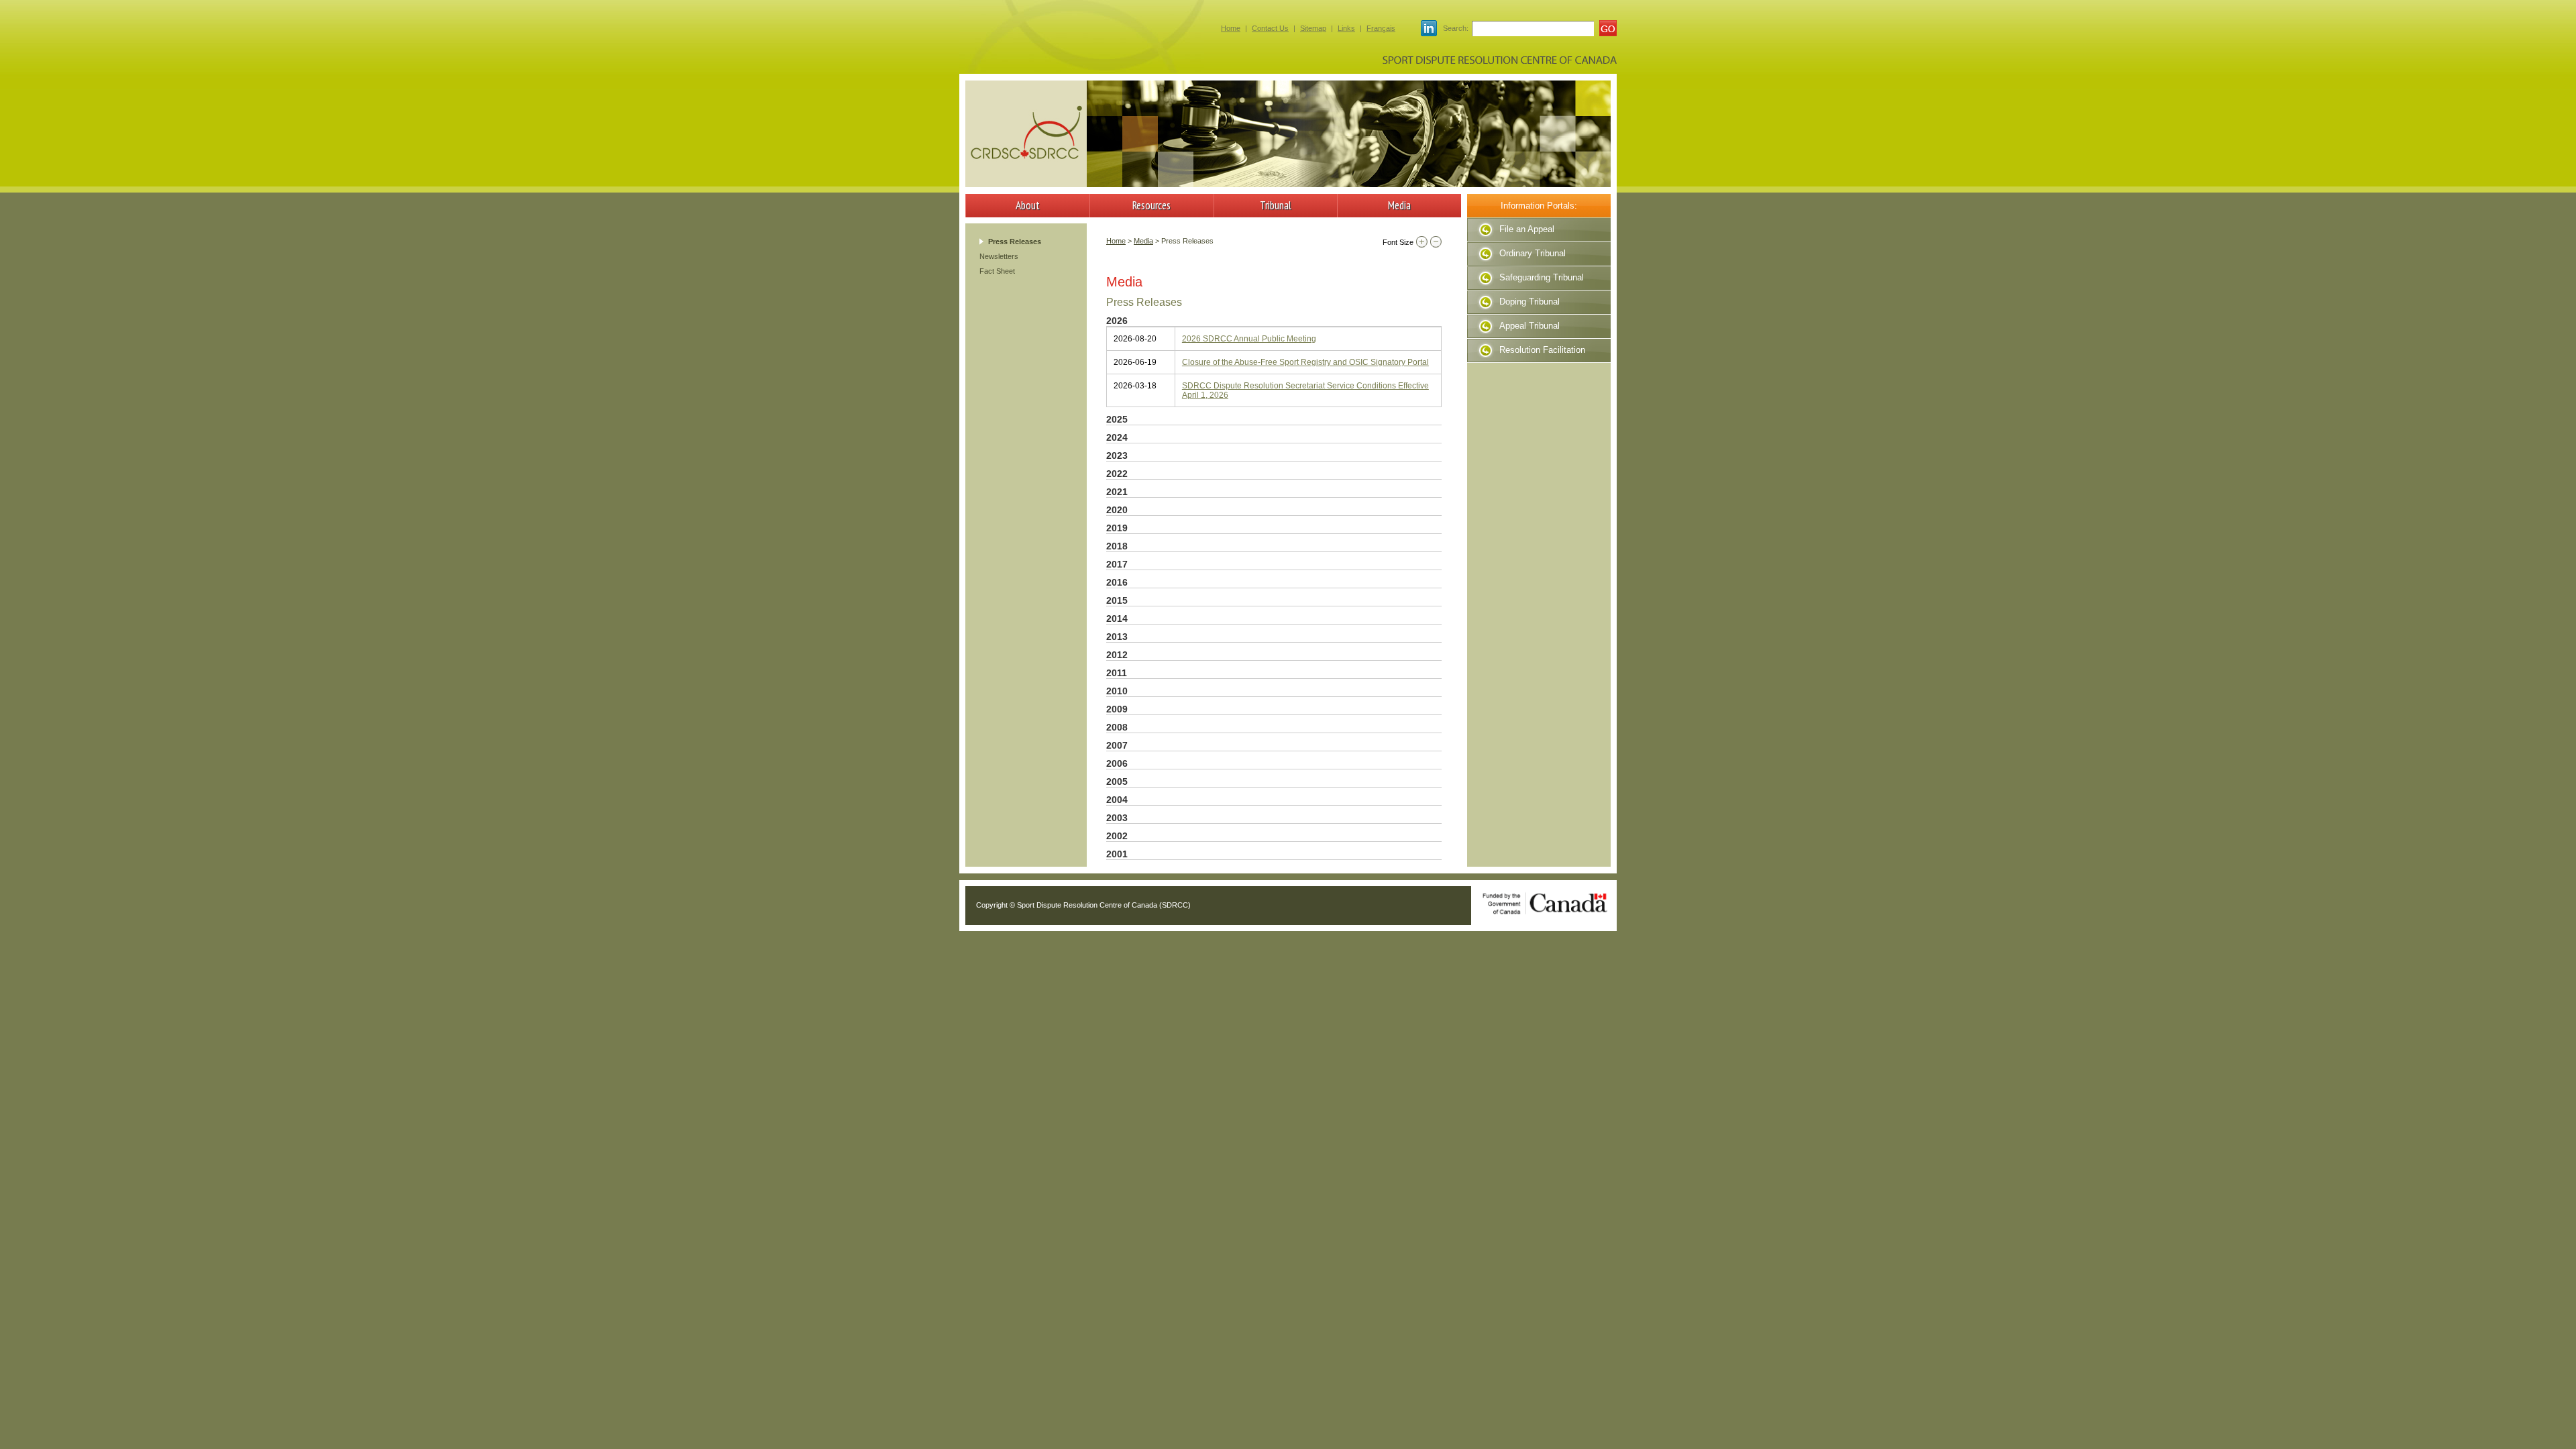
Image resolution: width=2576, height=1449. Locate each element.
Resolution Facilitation (1542, 350)
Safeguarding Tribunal (1542, 277)
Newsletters (999, 256)
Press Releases (1015, 241)
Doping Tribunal (1529, 302)
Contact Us (1270, 28)
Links (1346, 28)
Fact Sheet (997, 271)
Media (1399, 205)
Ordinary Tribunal (1533, 253)
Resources (1151, 205)
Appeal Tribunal (1529, 326)
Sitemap (1313, 28)
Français (1381, 28)
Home (1231, 28)
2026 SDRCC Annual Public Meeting (1249, 339)
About (1028, 205)
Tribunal (1276, 205)
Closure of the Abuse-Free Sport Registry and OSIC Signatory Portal (1305, 362)
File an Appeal (1527, 229)
